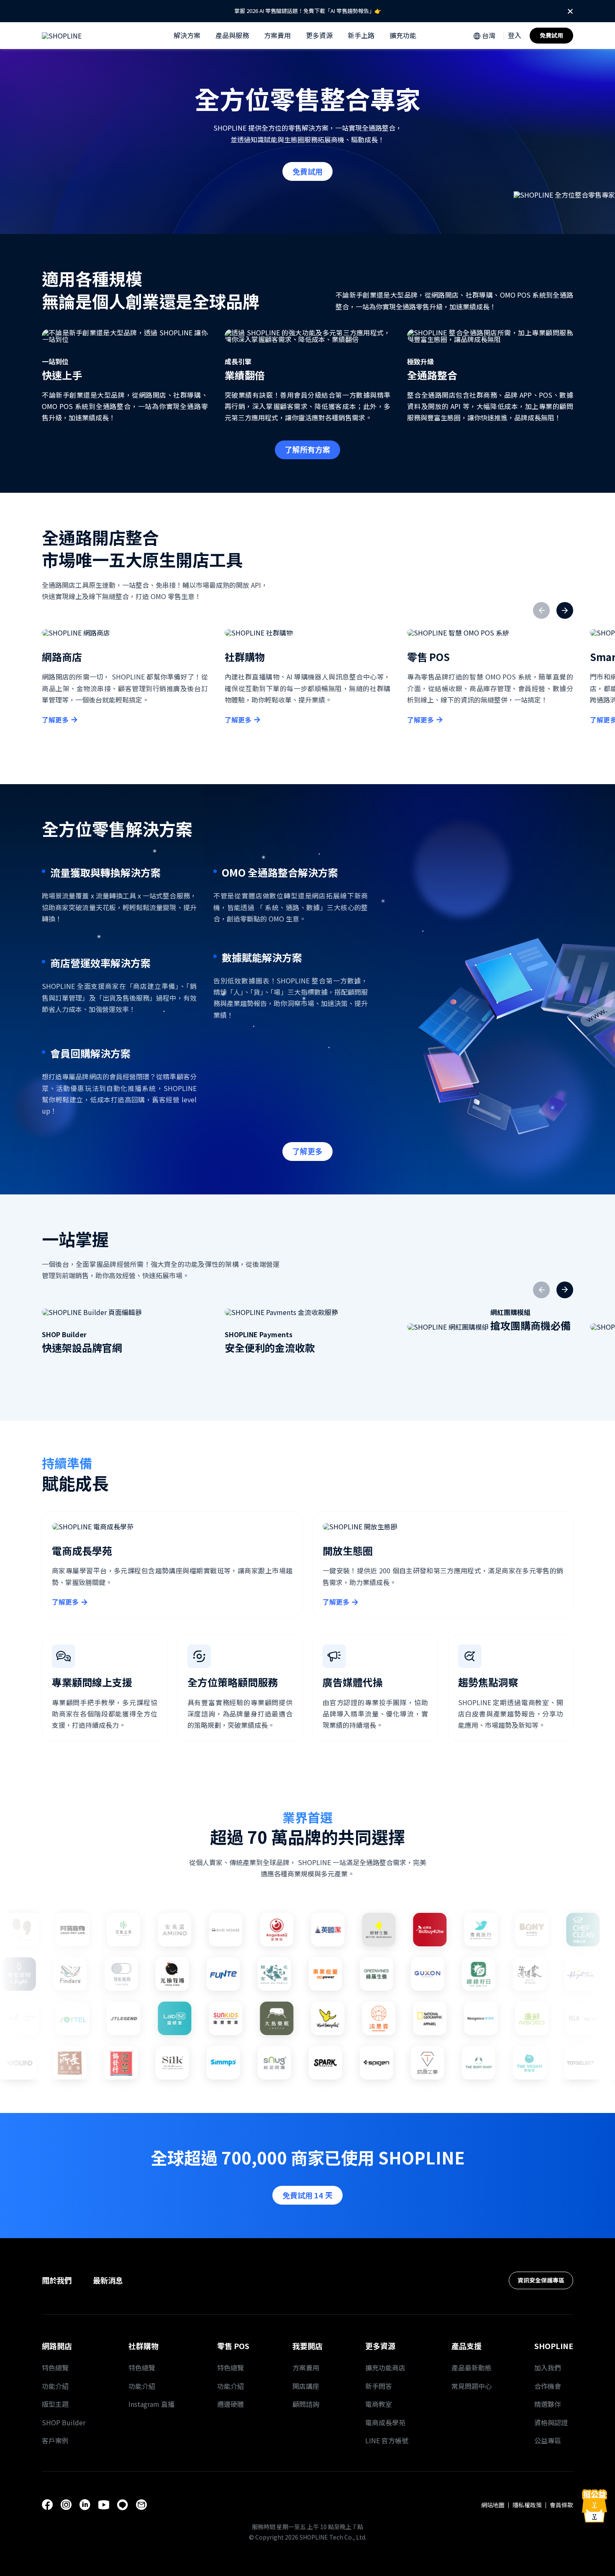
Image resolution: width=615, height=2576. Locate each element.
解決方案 (187, 35)
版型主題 (55, 2404)
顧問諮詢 (306, 2404)
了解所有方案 (307, 449)
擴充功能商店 (385, 2368)
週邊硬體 (231, 2404)
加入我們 (548, 2368)
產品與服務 (232, 35)
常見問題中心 (471, 2386)
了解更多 (55, 720)
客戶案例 (55, 2440)
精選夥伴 (548, 2404)
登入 (515, 35)
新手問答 (379, 2386)
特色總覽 (55, 2368)
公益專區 (548, 2440)
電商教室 (379, 2404)
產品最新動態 (471, 2368)
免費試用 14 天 (307, 2195)
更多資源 (319, 35)
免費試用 (551, 35)
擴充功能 (403, 35)
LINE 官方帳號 (387, 2440)
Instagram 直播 (151, 2404)
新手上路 (361, 35)
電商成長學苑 (385, 2422)
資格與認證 (551, 2422)
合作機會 (548, 2386)
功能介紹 (55, 2386)
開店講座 (306, 2386)
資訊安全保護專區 (541, 2280)
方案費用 (277, 35)
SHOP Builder (64, 2422)
